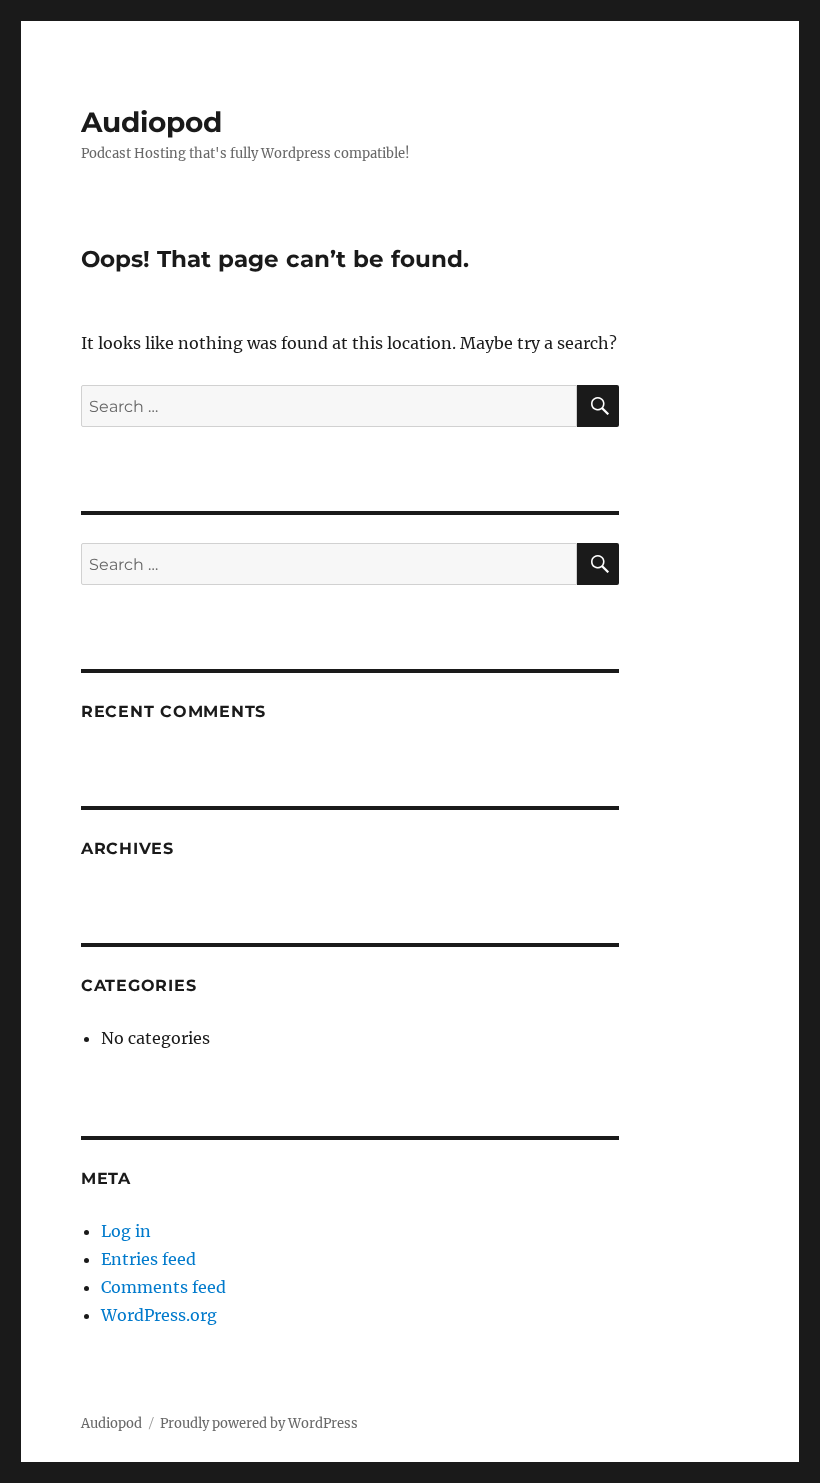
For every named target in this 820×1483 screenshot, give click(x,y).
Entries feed (148, 1259)
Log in (126, 1231)
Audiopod (151, 122)
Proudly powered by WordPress (259, 1423)
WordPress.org (159, 1315)
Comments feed (163, 1287)
